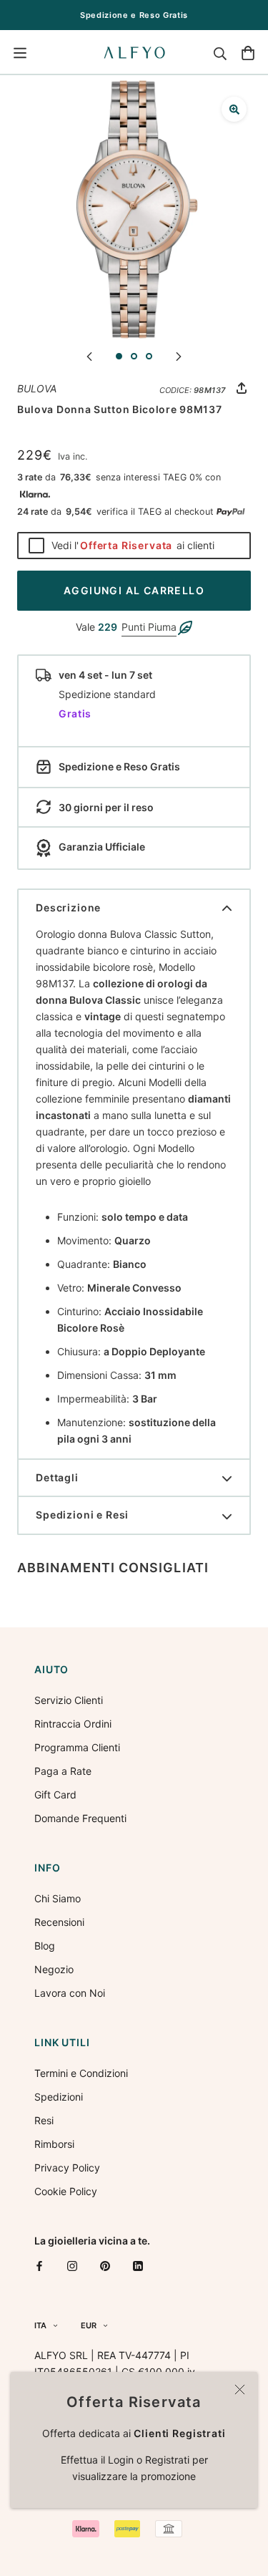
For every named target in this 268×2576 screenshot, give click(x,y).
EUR (89, 2325)
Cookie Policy (66, 2191)
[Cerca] (220, 53)
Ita (40, 2325)
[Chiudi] (240, 2389)
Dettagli (57, 1477)
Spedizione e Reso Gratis (134, 15)
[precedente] (89, 355)
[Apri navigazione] (20, 53)
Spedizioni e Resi (82, 1515)
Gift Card (55, 1795)
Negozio (54, 1969)
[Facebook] (39, 2266)
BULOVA (37, 388)
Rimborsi (54, 2144)
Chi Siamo (58, 1898)
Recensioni (59, 1922)
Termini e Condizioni (81, 2073)
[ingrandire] (234, 109)
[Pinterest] (105, 2266)
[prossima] (179, 355)
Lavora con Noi (70, 1993)
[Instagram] (72, 2266)
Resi (44, 2120)
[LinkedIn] (138, 2266)
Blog (45, 1946)
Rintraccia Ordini (73, 1724)
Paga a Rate (63, 1771)
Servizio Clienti (69, 1700)
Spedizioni (59, 2097)
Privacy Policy (67, 2168)
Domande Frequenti (80, 1818)
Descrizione (68, 907)
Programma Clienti (77, 1747)
